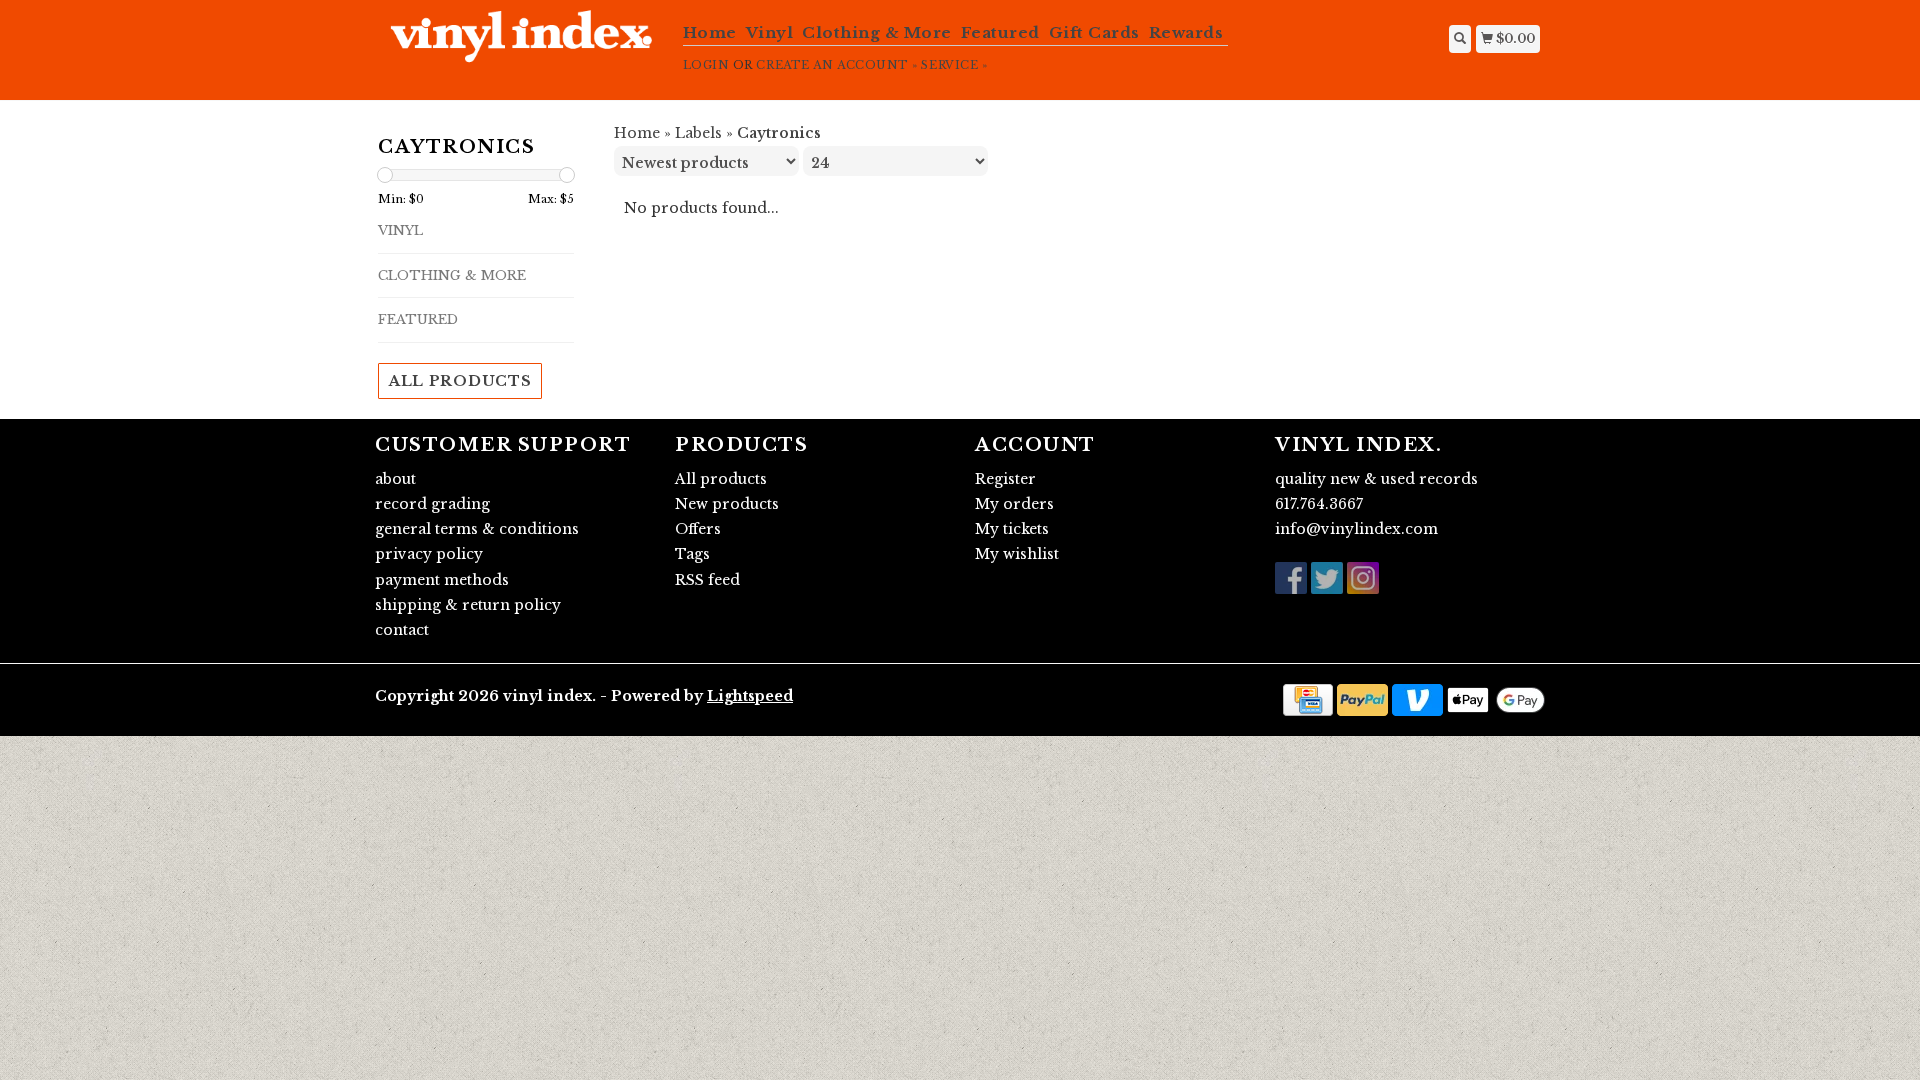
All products (460, 381)
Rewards (1186, 32)
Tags (692, 554)
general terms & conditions (477, 529)
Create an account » (836, 65)
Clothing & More (877, 32)
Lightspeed (750, 696)
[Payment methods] (1308, 699)
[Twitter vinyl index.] (1327, 578)
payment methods (442, 580)
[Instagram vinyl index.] (1363, 578)
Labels (698, 133)
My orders (1014, 504)
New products (727, 504)
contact (402, 630)
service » (954, 65)
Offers (698, 529)
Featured (1000, 32)
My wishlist (1017, 554)
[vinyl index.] (521, 47)
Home (710, 32)
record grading (432, 504)
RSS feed (707, 580)
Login (706, 65)
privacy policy (429, 554)
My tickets (1012, 529)
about (395, 479)
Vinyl (770, 32)
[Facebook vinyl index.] (1291, 578)
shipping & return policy (468, 605)
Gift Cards (1094, 32)
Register (1005, 479)
